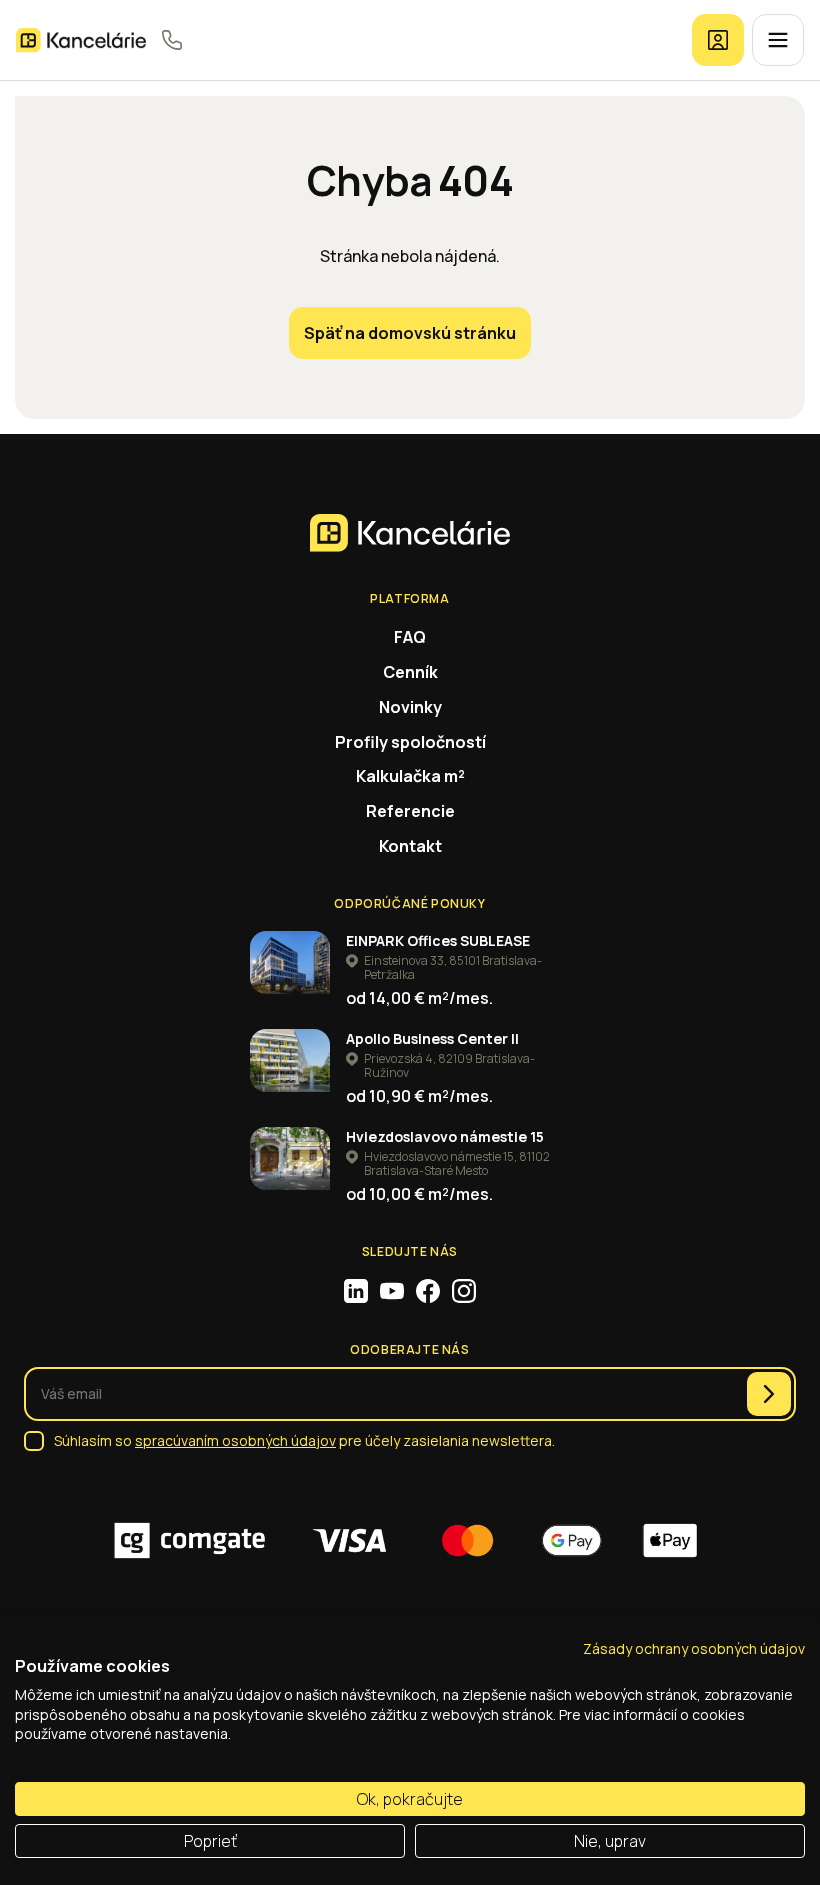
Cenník (410, 672)
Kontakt (410, 846)
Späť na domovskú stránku (410, 333)
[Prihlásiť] (718, 40)
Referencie (410, 811)
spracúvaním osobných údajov (235, 1440)
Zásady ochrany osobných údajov (694, 1648)
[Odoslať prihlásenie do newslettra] (769, 1394)
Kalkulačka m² (410, 776)
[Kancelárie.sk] (81, 40)
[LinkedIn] (356, 1291)
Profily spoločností (410, 742)
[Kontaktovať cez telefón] (172, 40)
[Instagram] (464, 1291)
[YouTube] (392, 1291)
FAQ (410, 637)
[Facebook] (428, 1291)
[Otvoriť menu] (778, 40)
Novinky (410, 707)
